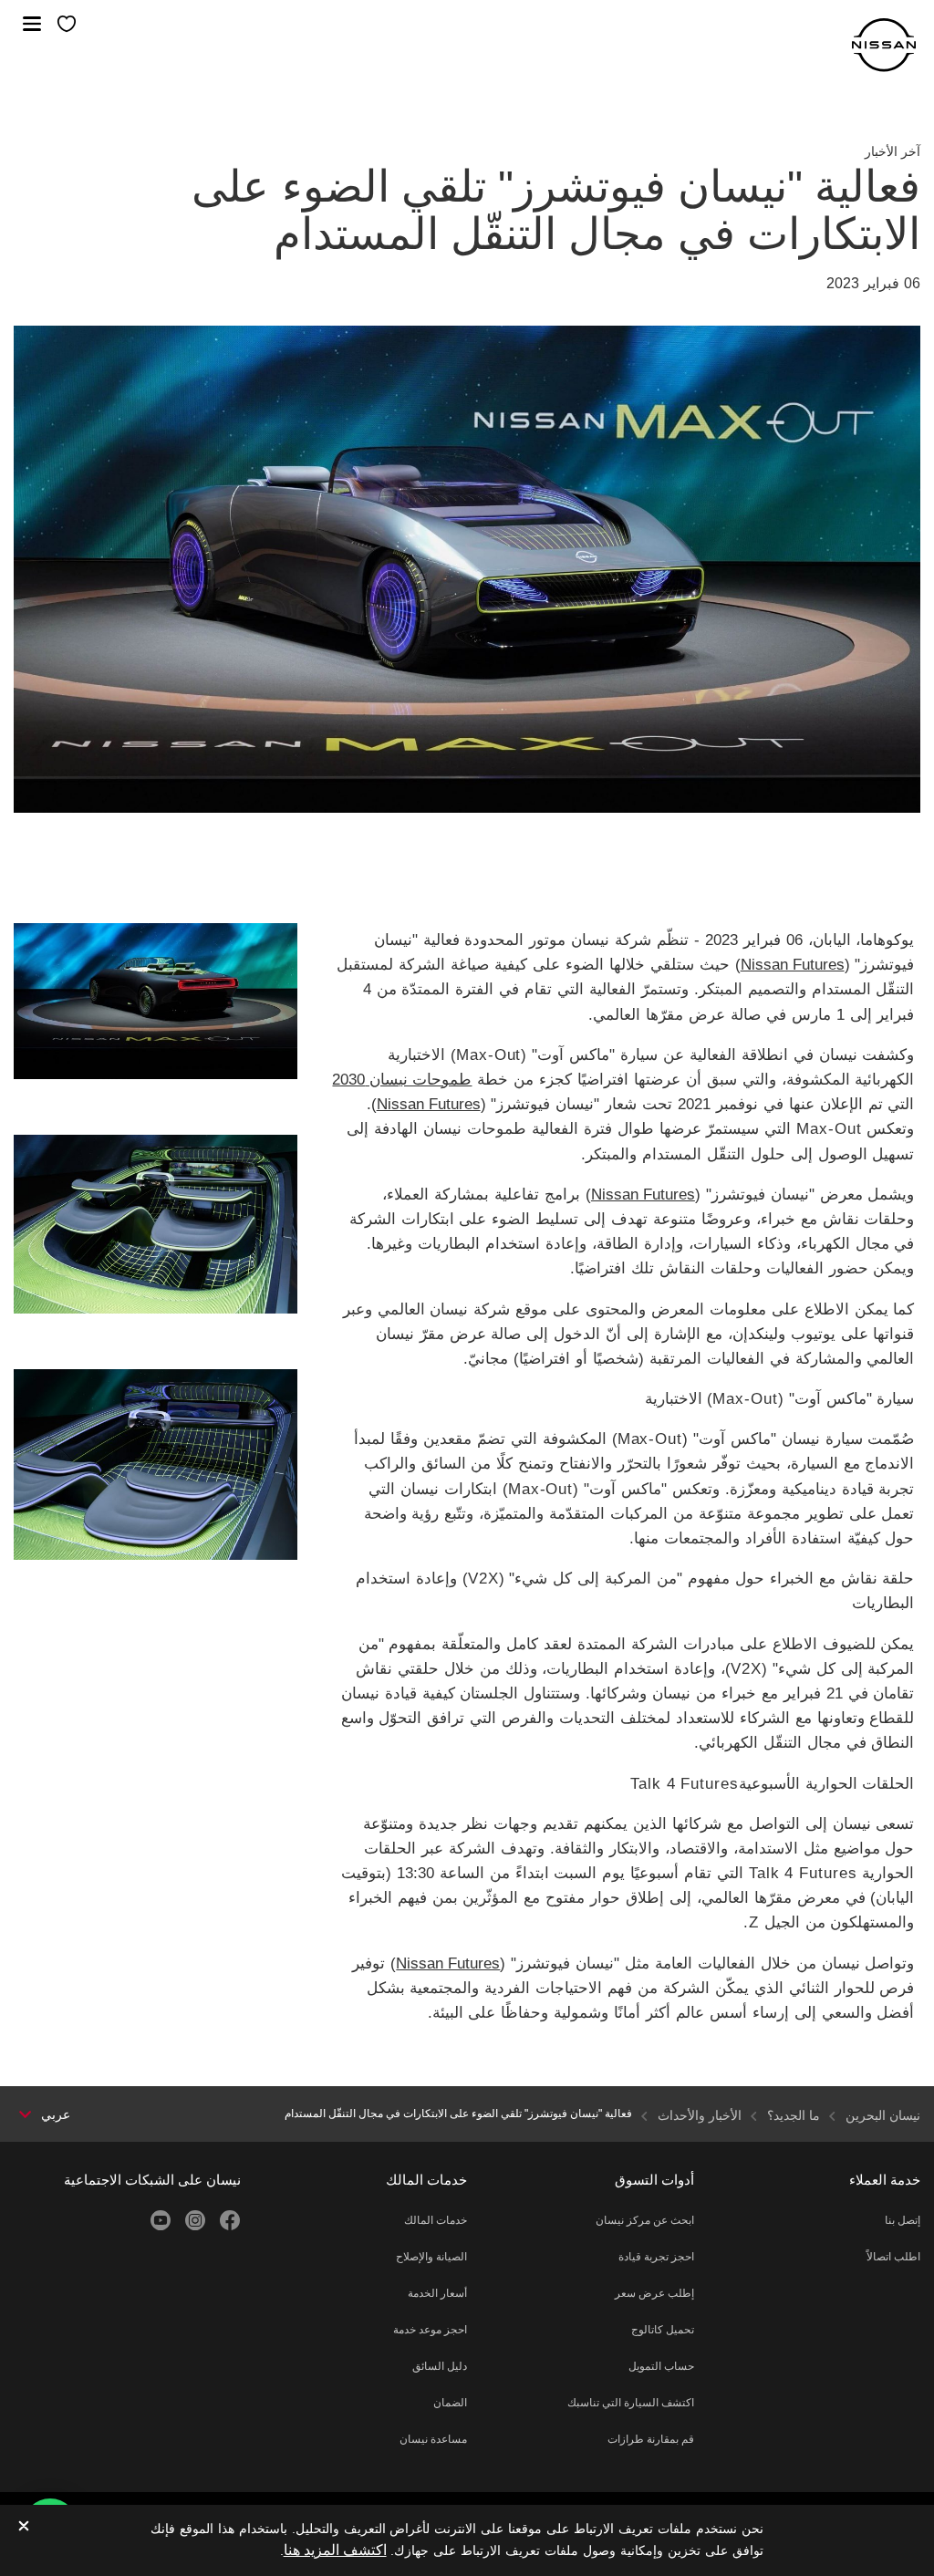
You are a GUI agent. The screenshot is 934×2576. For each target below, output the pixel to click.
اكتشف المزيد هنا (335, 2550)
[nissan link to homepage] (884, 45)
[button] (32, 24)
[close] (24, 2527)
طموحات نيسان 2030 (402, 1080)
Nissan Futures (793, 965)
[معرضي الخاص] (67, 25)
